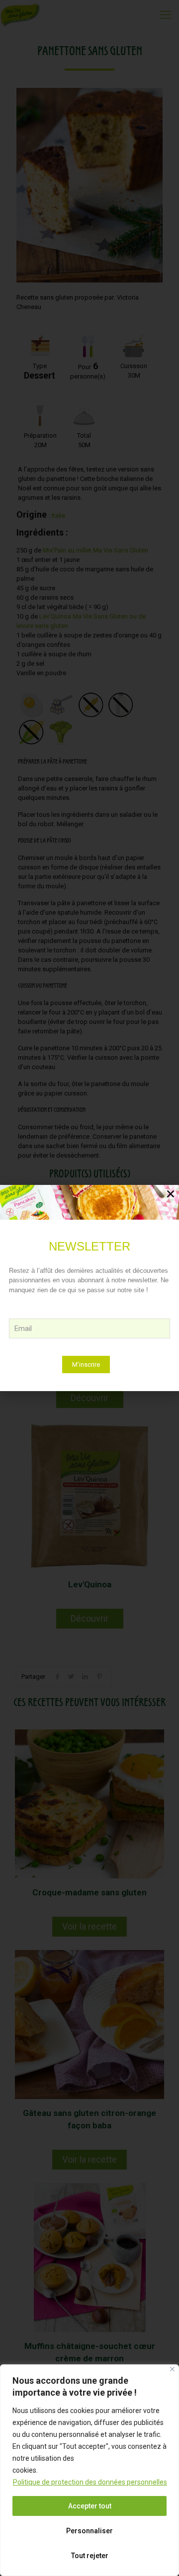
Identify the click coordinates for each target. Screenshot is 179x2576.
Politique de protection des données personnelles (90, 2482)
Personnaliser (89, 2531)
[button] (171, 1194)
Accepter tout (90, 2506)
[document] (89, 1288)
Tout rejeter (90, 2556)
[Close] (172, 2369)
